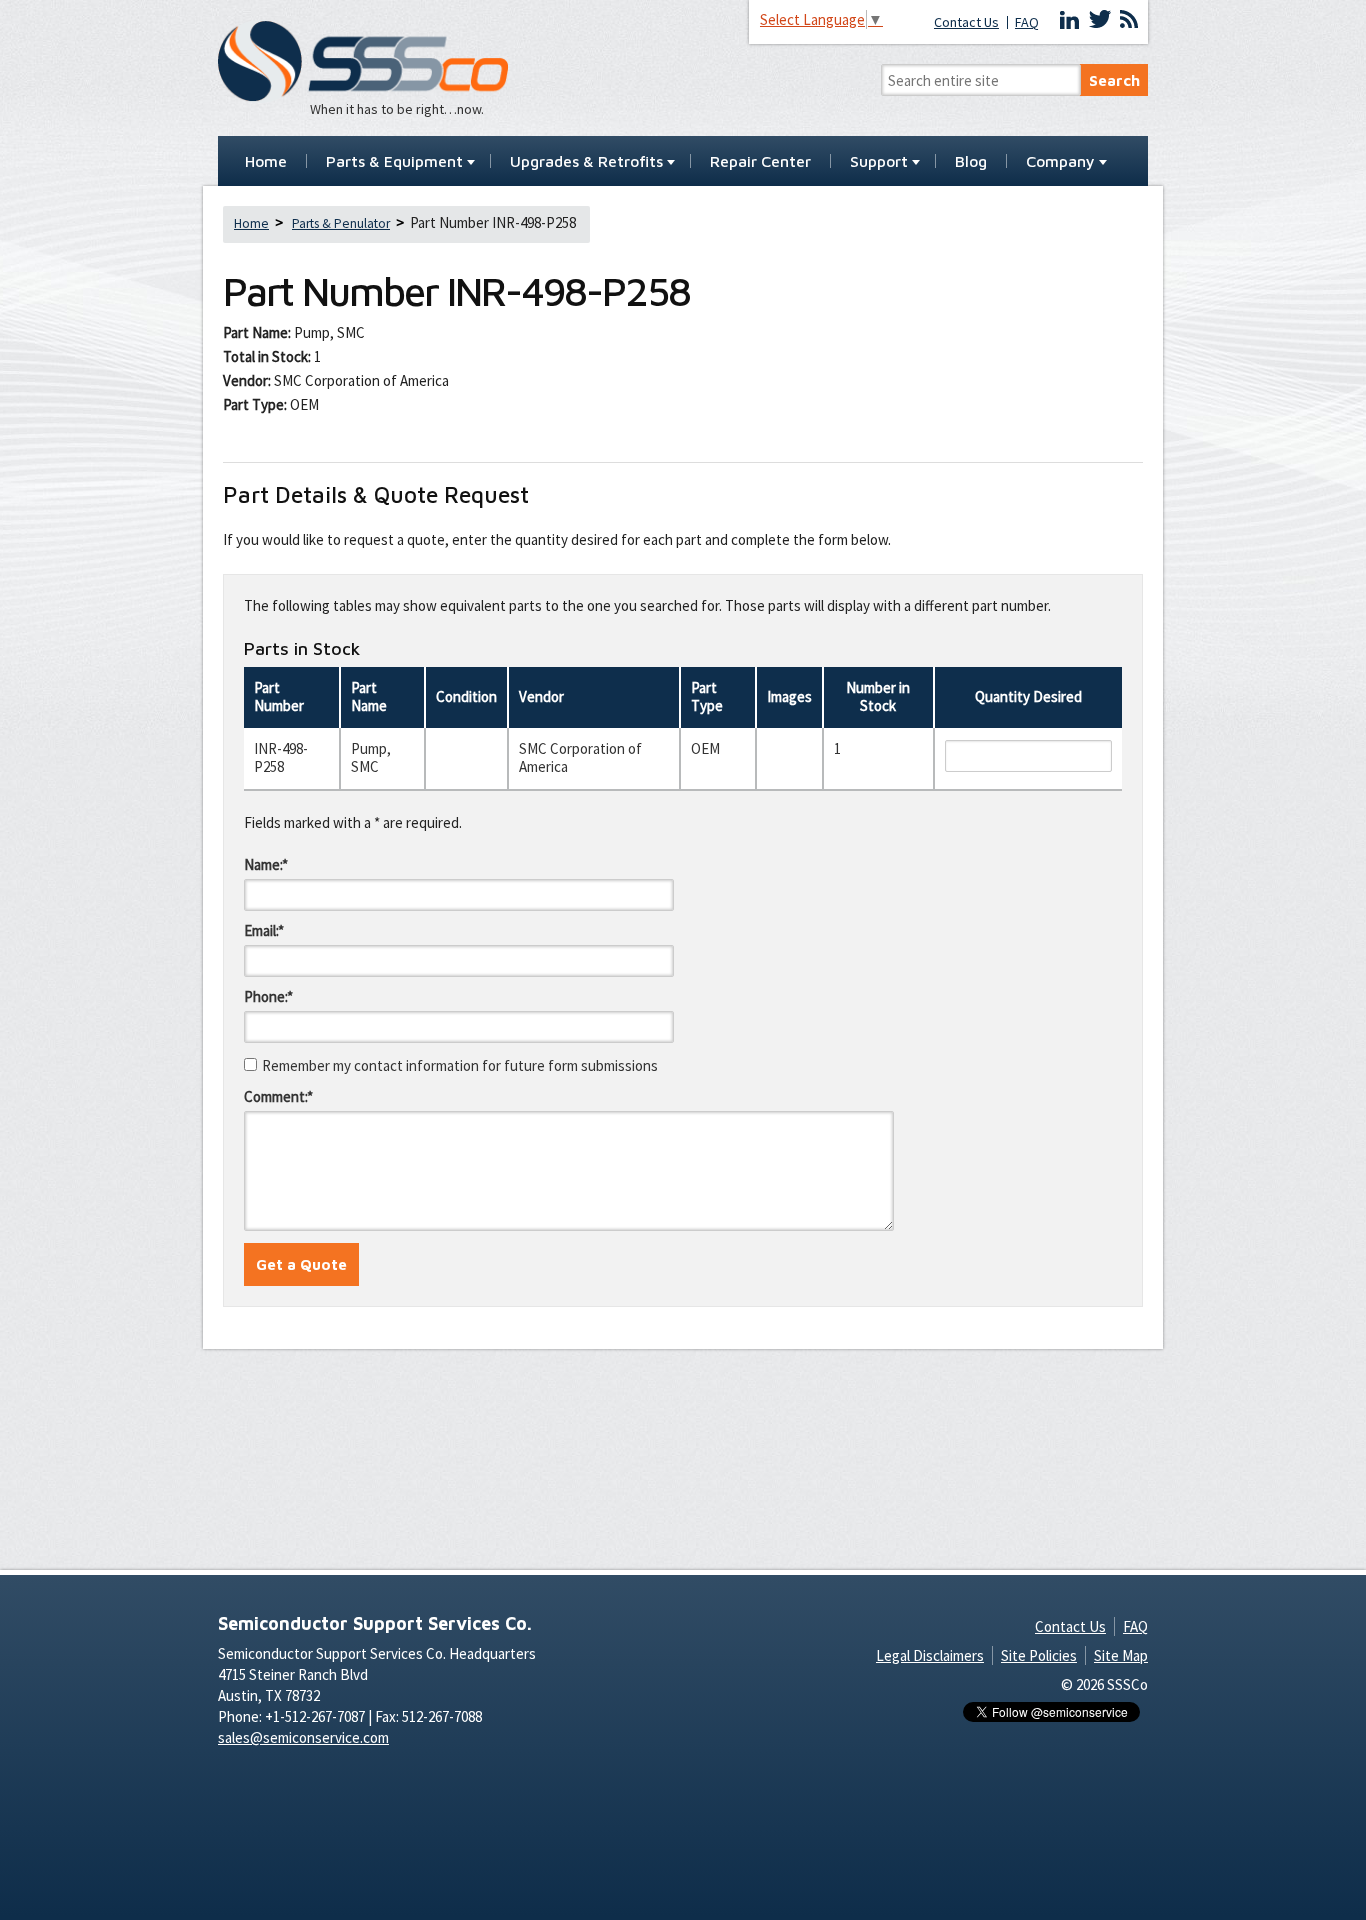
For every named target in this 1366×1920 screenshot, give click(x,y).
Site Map (1121, 1655)
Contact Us (966, 22)
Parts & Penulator (341, 223)
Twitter (1100, 20)
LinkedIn (1070, 20)
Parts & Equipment (394, 162)
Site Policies (1039, 1655)
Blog (971, 162)
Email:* (264, 930)
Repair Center (760, 162)
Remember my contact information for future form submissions (460, 1065)
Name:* (266, 864)
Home (266, 162)
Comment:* (278, 1096)
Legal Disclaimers (930, 1655)
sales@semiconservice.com (303, 1737)
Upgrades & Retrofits (586, 162)
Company (1060, 162)
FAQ (1027, 22)
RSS (1129, 20)
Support (879, 162)
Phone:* (268, 996)
